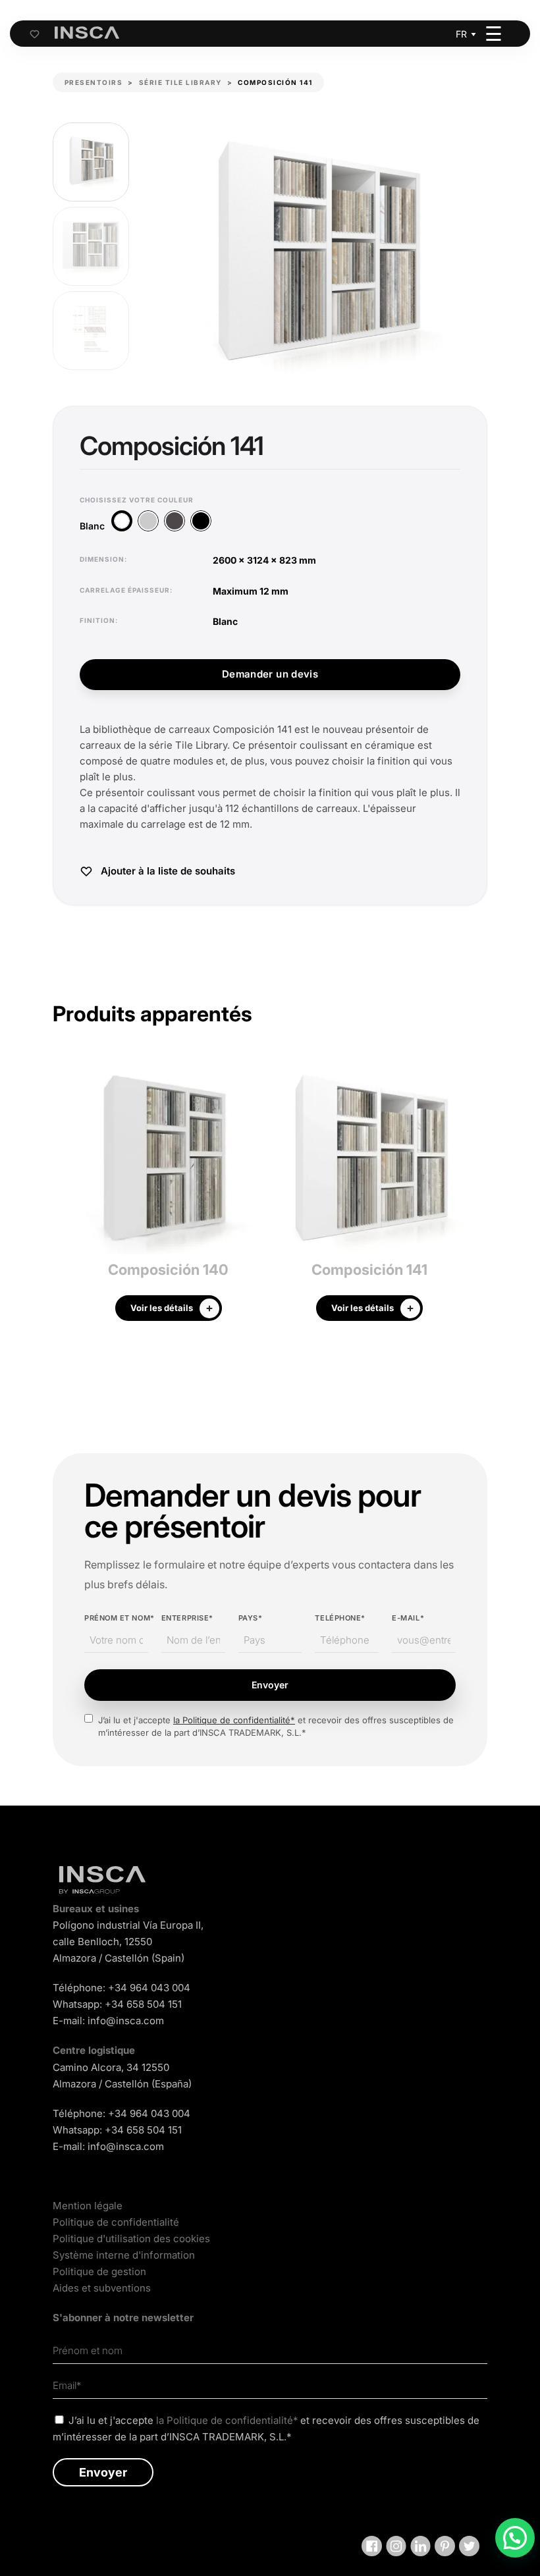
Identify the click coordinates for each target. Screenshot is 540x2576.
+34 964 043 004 (149, 1988)
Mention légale (88, 2206)
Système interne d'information (124, 2255)
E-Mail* (408, 1618)
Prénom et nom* (116, 1618)
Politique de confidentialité (116, 2222)
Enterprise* (187, 1618)
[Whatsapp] (515, 2538)
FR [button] (461, 34)
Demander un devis (270, 674)
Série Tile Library (180, 82)
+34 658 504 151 (143, 2004)
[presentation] (63, 1196)
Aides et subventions (102, 2288)
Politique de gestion (99, 2271)
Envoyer (270, 1685)
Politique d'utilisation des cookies (131, 2239)
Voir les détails (162, 1308)
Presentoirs (94, 82)
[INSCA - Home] (87, 33)
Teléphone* (340, 1618)
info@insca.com (126, 2021)
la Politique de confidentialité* (234, 1720)
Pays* (251, 1618)
